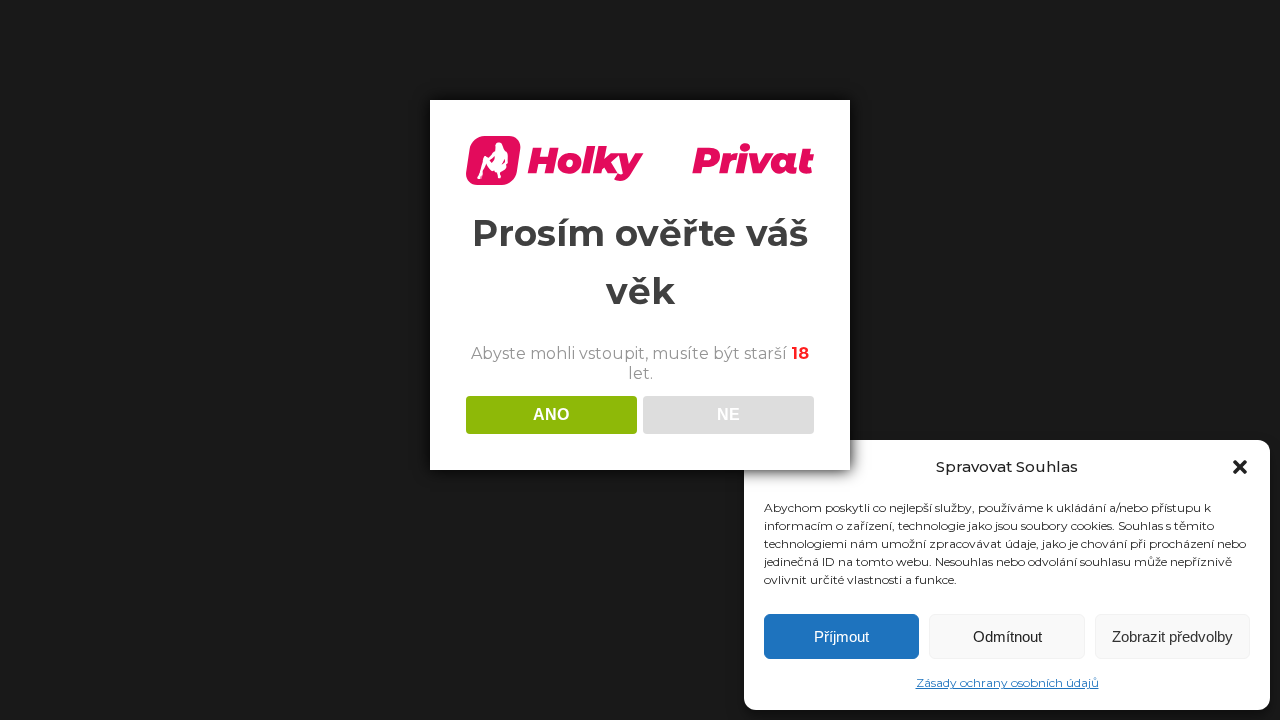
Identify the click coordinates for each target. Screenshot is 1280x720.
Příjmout (841, 636)
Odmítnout (1007, 636)
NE (728, 414)
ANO (551, 414)
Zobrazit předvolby (1172, 636)
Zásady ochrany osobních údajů (1007, 682)
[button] (1240, 467)
